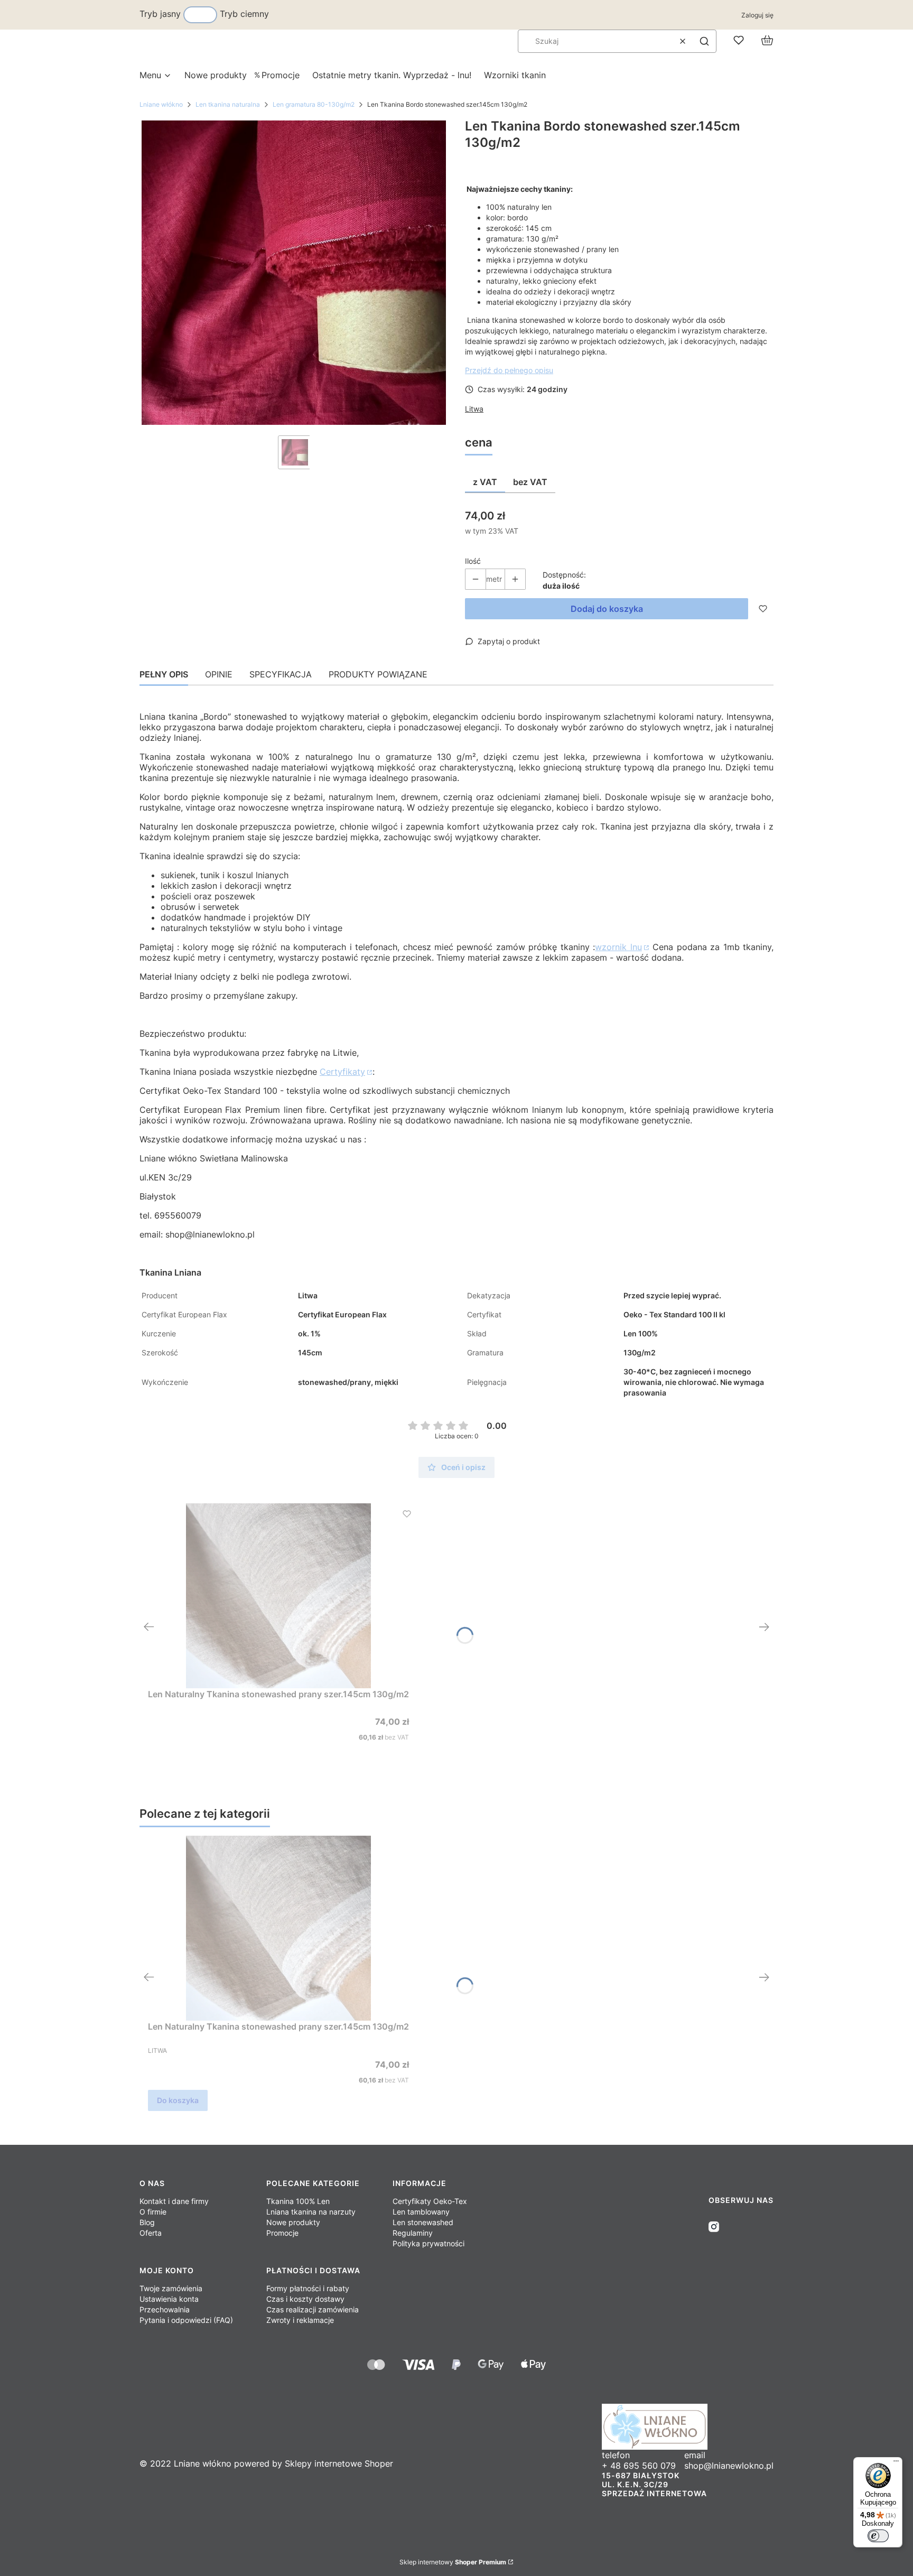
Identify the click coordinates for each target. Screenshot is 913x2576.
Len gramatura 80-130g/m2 (314, 104)
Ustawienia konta (169, 2299)
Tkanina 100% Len (298, 2201)
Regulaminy (413, 2233)
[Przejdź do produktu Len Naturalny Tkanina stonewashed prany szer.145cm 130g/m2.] (278, 1596)
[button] (704, 41)
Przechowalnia (165, 2309)
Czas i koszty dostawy (305, 2299)
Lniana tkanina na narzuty (311, 2212)
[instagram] (714, 2227)
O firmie (153, 2212)
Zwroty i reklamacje (300, 2320)
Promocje (282, 2233)
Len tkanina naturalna (228, 104)
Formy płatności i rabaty (308, 2288)
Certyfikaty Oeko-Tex (430, 2201)
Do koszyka (178, 2100)
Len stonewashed (423, 2222)
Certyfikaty (342, 1072)
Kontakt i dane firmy (174, 2201)
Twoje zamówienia (171, 2288)
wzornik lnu (618, 947)
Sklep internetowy (453, 2562)
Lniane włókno (161, 104)
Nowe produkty (293, 2222)
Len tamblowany (421, 2212)
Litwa (474, 409)
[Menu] (896, 2463)
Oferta (151, 2233)
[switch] (878, 2536)
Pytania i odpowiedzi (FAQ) (186, 2320)
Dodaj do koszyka (607, 609)
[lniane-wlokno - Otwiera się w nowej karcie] (688, 2427)
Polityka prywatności (428, 2243)
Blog (147, 2222)
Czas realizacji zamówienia (313, 2309)
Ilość (473, 561)
